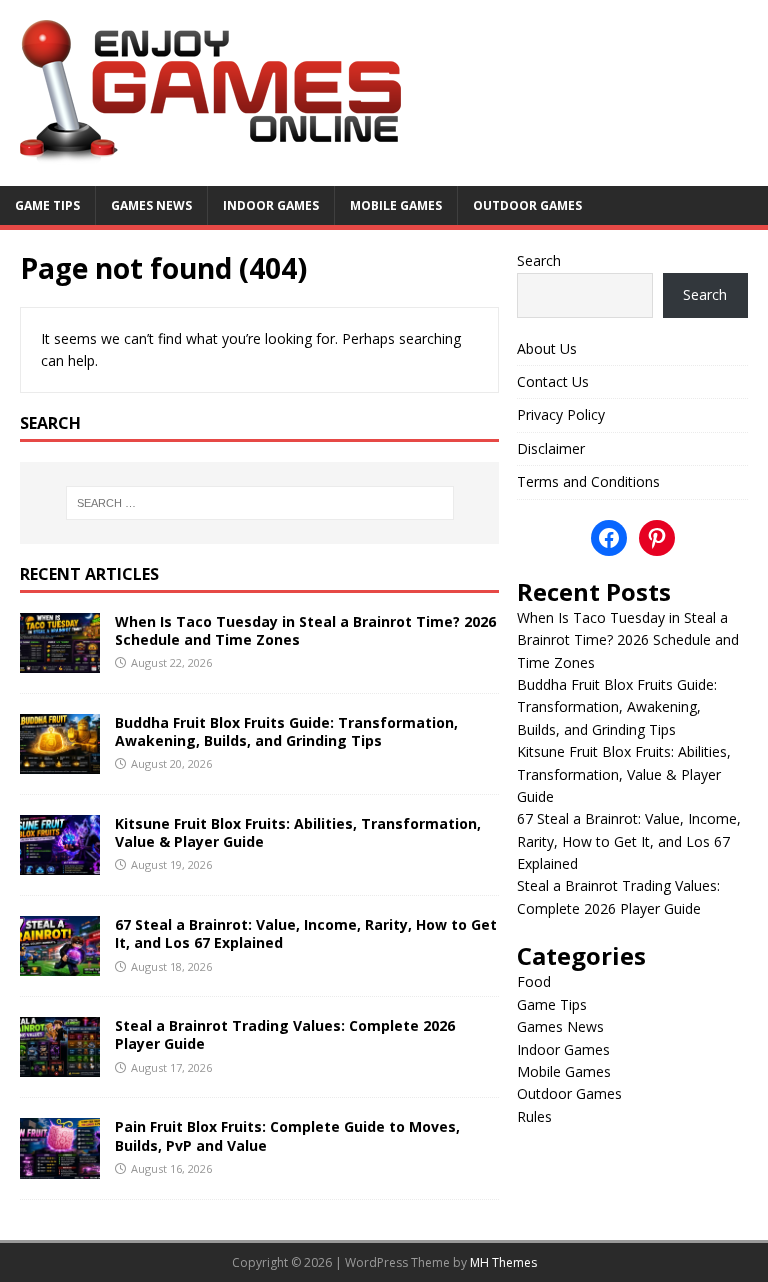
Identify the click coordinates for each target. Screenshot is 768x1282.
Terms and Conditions (588, 481)
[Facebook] (609, 538)
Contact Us (553, 381)
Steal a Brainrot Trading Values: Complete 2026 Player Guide (285, 1034)
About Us (547, 348)
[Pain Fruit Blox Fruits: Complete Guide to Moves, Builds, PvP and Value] (60, 1166)
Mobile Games (396, 205)
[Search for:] (259, 503)
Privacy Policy (561, 414)
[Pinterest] (657, 538)
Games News (151, 205)
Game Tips (47, 205)
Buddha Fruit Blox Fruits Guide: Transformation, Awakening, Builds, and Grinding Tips (286, 731)
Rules (534, 1116)
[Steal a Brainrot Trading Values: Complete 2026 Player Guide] (60, 1065)
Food (534, 981)
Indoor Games (271, 205)
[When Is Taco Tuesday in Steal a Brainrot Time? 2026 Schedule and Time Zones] (60, 661)
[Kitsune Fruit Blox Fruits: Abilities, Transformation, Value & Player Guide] (60, 863)
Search (539, 260)
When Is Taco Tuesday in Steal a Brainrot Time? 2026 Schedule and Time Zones (305, 630)
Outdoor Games (527, 205)
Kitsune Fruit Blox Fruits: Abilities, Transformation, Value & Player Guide (298, 832)
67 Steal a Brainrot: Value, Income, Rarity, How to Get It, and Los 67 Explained (306, 933)
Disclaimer (551, 448)
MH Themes (503, 1262)
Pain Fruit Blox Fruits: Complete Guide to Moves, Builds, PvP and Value (287, 1135)
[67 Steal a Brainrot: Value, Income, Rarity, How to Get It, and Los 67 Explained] (60, 964)
